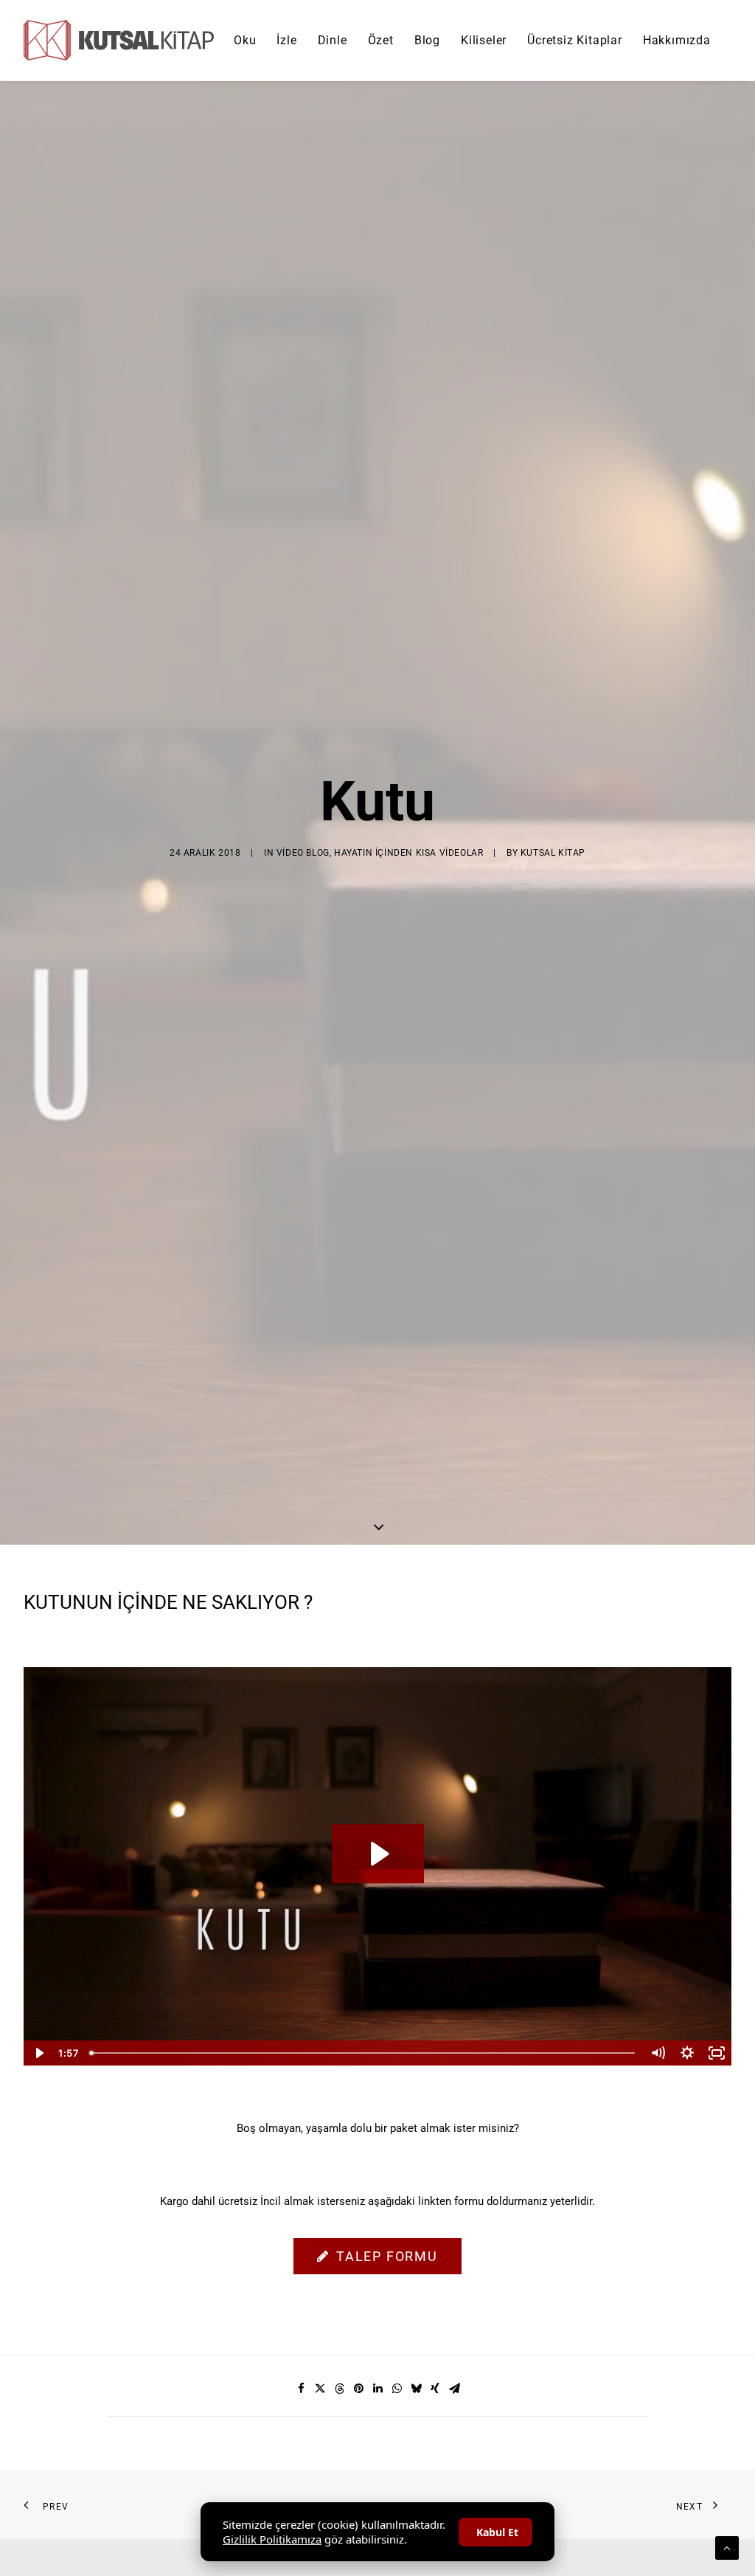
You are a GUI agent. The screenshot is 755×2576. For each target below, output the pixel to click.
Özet (381, 40)
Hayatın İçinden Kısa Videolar (408, 853)
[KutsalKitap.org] (119, 40)
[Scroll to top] (727, 2547)
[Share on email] (454, 2389)
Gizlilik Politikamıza (272, 2539)
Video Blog (303, 853)
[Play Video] (38, 2053)
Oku (245, 40)
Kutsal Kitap (553, 853)
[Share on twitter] (320, 2389)
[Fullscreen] (717, 2053)
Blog (427, 40)
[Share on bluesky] (416, 2389)
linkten (435, 2201)
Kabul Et (497, 2532)
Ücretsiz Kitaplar (575, 40)
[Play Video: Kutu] (378, 1854)
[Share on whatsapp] (397, 2389)
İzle (286, 40)
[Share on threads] (339, 2389)
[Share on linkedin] (377, 2389)
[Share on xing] (435, 2389)
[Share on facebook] (301, 2389)
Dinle (333, 40)
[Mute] (658, 2053)
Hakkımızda (677, 40)
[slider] (363, 2053)
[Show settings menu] (687, 2053)
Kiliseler (484, 40)
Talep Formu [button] (387, 2256)
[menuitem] (245, 40)
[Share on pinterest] (358, 2389)
